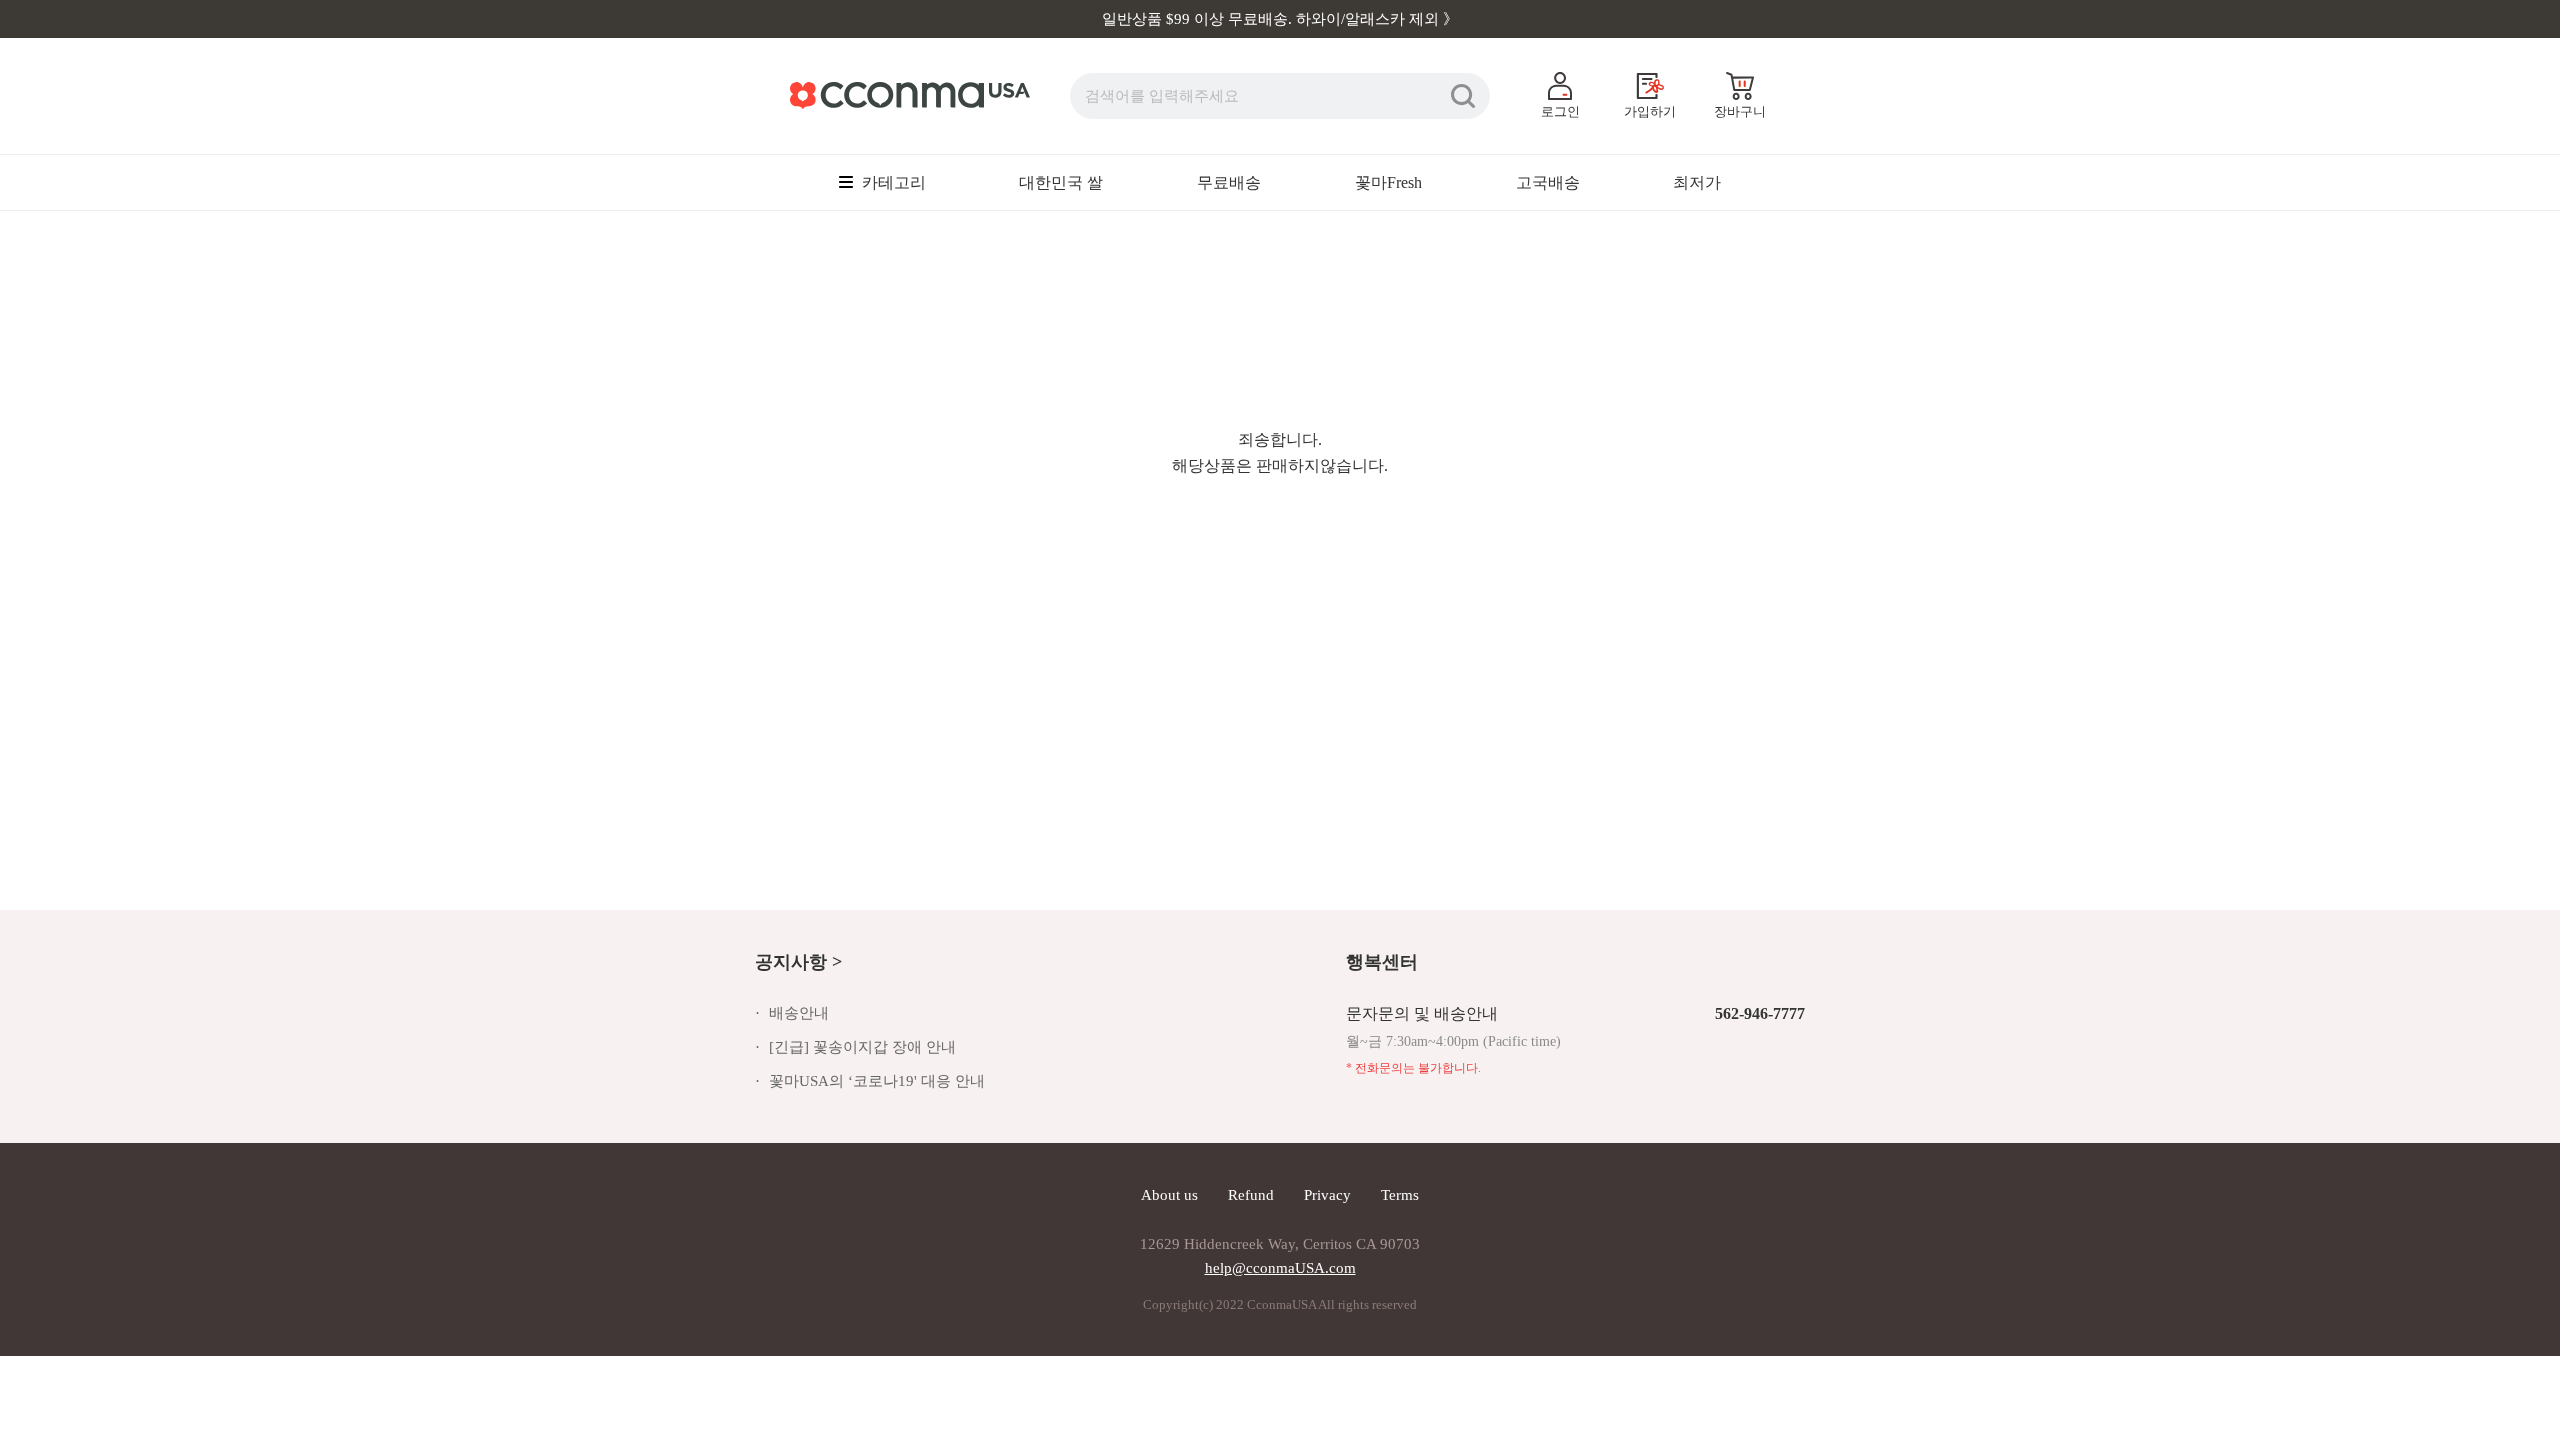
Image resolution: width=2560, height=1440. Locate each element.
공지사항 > (798, 962)
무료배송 (1229, 182)
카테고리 (892, 182)
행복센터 (1382, 962)
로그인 (1560, 111)
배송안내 (799, 1013)
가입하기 (1650, 111)
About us (1169, 1195)
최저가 (1697, 182)
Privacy (1327, 1195)
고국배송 (1548, 182)
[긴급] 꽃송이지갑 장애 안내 (862, 1047)
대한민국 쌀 (1061, 182)
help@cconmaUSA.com (1280, 1268)
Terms (1400, 1195)
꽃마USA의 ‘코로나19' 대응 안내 (877, 1081)
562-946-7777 (1760, 1013)
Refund (1251, 1195)
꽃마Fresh (1388, 182)
